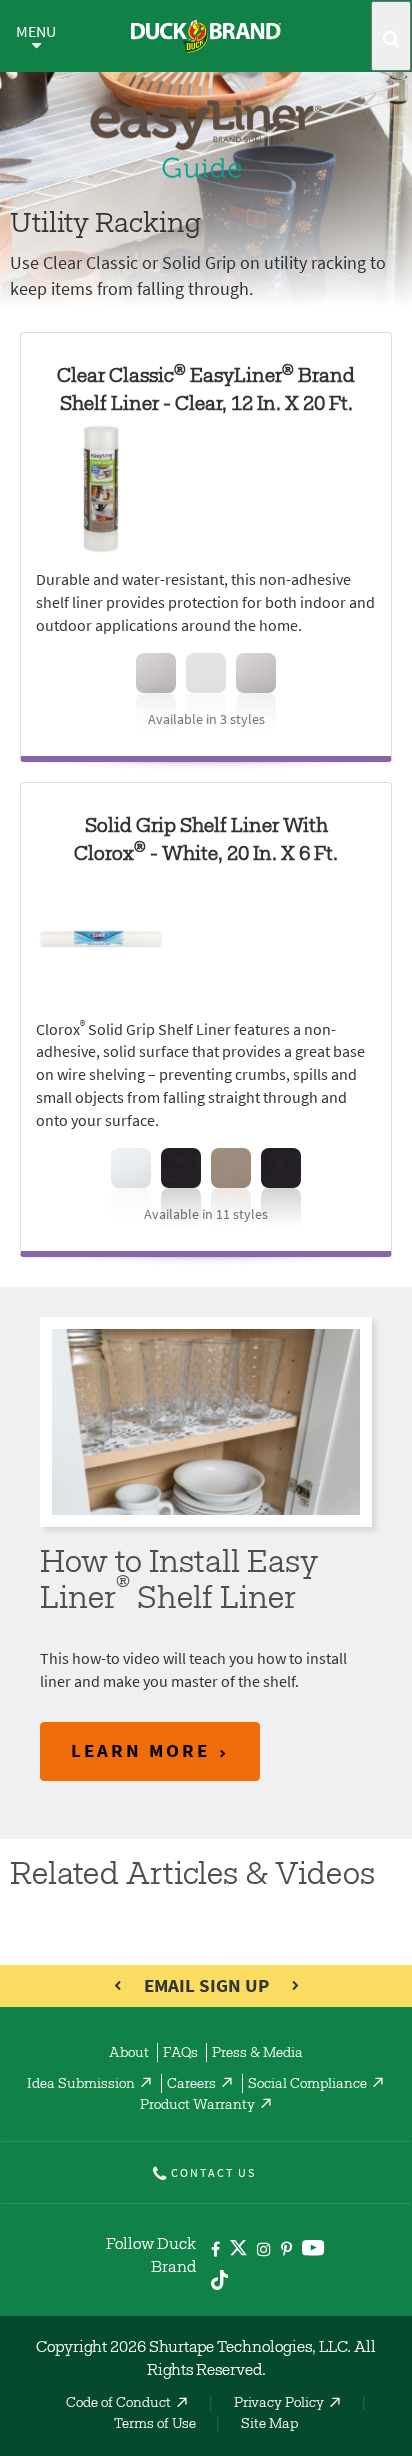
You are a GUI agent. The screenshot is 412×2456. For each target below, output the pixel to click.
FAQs (180, 2054)
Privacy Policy (279, 2404)
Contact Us (213, 2173)
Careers (191, 2085)
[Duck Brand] (206, 36)
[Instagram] (264, 2250)
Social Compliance (307, 2085)
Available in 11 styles (206, 1214)
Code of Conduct (118, 2404)
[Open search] (391, 36)
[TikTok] (219, 2276)
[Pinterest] (286, 2250)
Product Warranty (197, 2106)
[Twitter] (238, 2251)
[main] (206, 809)
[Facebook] (215, 2250)
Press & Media (257, 2054)
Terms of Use (155, 2425)
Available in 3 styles (206, 719)
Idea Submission (81, 2085)
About (129, 2054)
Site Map (269, 2425)
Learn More (140, 1750)
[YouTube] (313, 2251)
